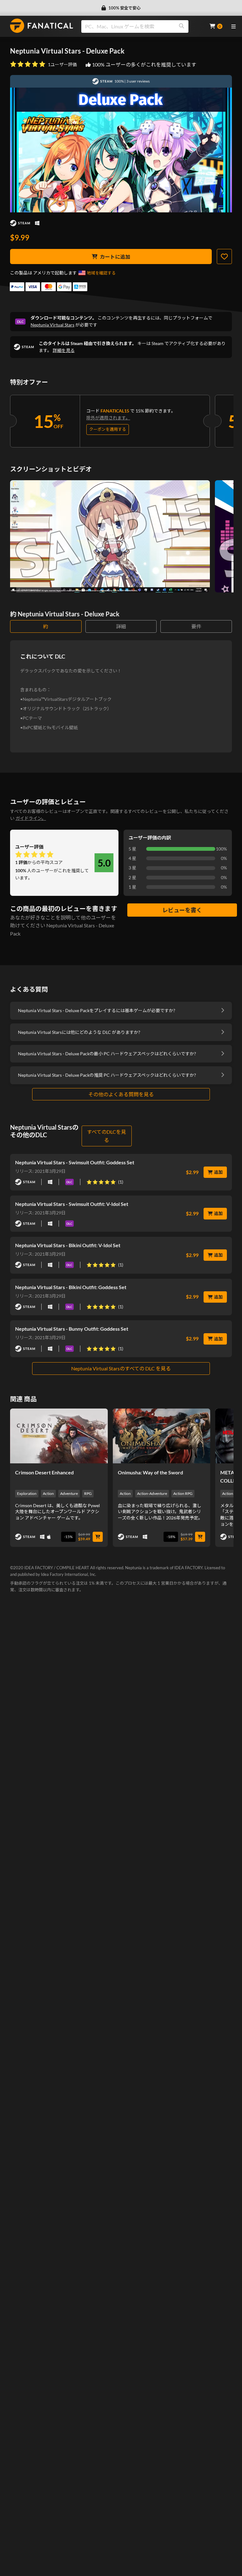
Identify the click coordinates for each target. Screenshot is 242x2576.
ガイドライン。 (31, 818)
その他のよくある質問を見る (121, 1094)
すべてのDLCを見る (107, 1136)
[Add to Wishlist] (224, 256)
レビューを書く (182, 910)
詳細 (121, 626)
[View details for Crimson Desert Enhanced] (59, 1436)
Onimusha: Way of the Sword (150, 1472)
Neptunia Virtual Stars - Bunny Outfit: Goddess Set (72, 1329)
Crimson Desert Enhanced (44, 1472)
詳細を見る (64, 350)
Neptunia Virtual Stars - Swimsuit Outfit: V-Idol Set (72, 1204)
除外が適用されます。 (108, 418)
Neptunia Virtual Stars (52, 325)
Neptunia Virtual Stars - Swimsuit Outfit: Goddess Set (75, 1162)
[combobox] (141, 26)
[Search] (181, 26)
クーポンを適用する (108, 429)
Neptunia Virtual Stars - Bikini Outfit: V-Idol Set (68, 1245)
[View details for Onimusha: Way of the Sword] (162, 1436)
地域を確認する (101, 273)
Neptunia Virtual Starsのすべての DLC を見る (121, 1368)
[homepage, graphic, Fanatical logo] (42, 26)
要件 (196, 626)
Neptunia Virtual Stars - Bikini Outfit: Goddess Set (71, 1287)
